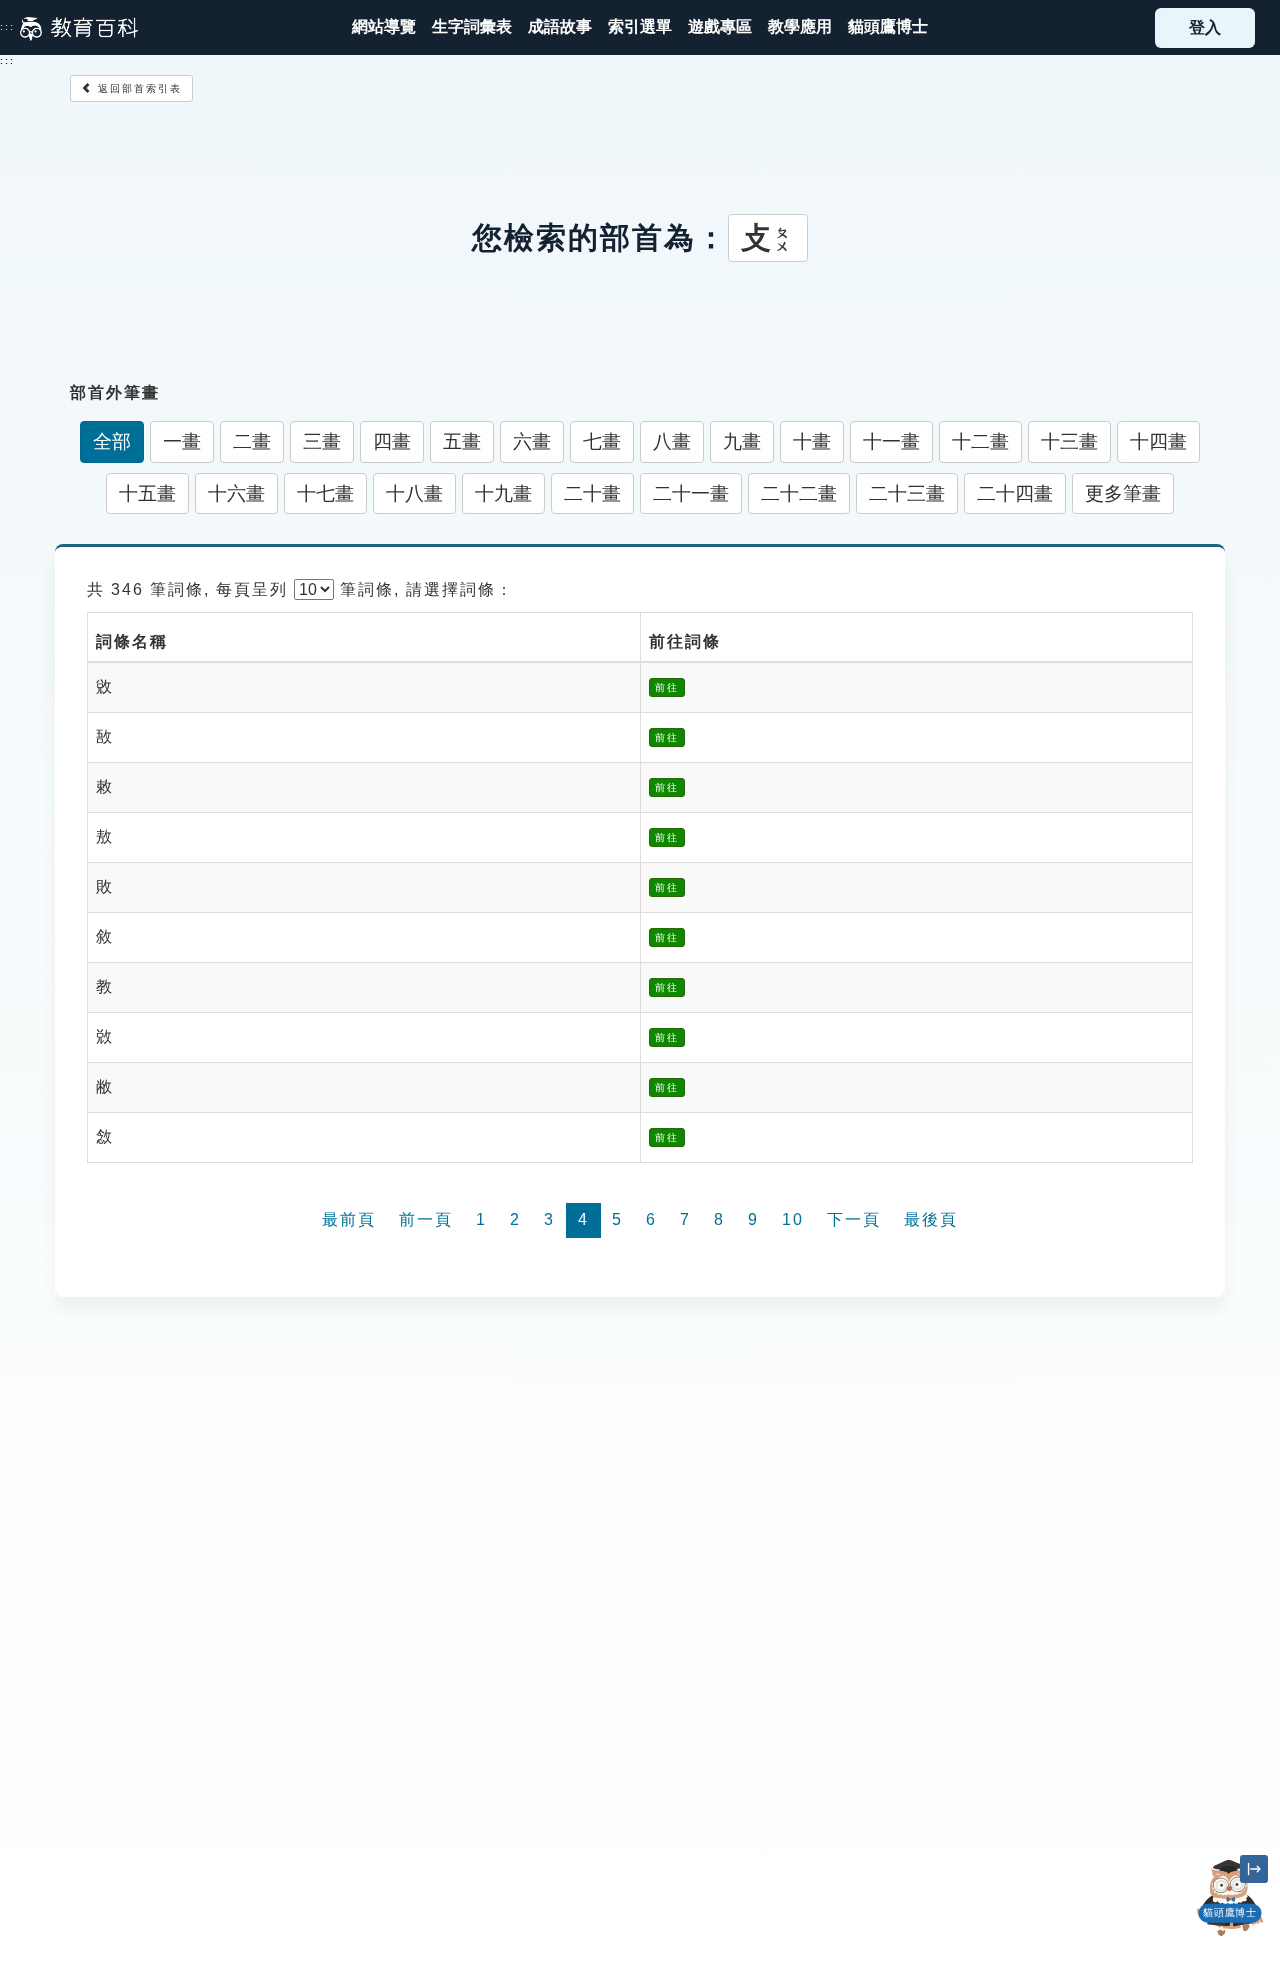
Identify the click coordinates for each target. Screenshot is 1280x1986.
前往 (667, 687)
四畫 (392, 441)
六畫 (532, 441)
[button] (640, 27)
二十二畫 (799, 493)
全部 (112, 441)
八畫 (672, 441)
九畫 (742, 441)
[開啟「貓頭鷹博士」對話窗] (1230, 1898)
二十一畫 (691, 493)
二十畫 (592, 493)
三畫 (322, 441)
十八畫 (414, 493)
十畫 (812, 441)
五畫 (462, 441)
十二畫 (980, 441)
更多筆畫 (1123, 493)
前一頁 (426, 1219)
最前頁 (349, 1219)
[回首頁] (79, 28)
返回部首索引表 (137, 88)
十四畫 (1158, 441)
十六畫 (236, 493)
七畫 (602, 441)
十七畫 (325, 493)
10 (793, 1219)
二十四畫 (1015, 493)
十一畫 (891, 441)
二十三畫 (907, 493)
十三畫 (1069, 441)
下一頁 (854, 1219)
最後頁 (931, 1219)
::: (7, 27)
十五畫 (147, 493)
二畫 (252, 441)
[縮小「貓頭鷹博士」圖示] (1254, 1869)
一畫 (182, 441)
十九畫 (503, 493)
